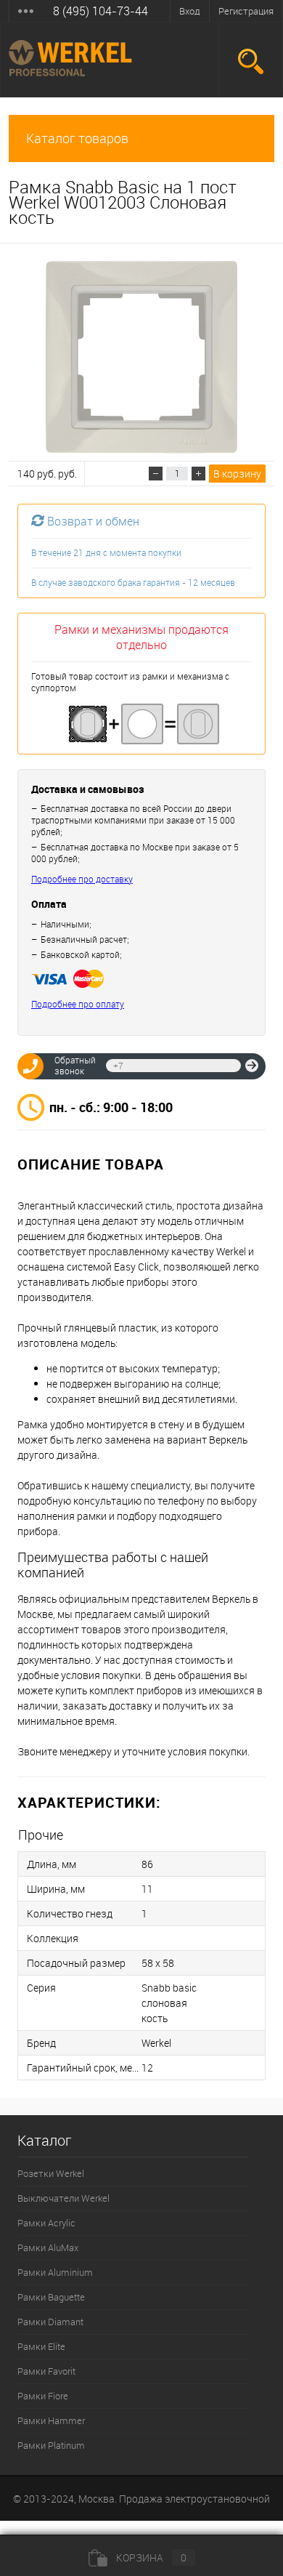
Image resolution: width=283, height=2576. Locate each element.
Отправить (252, 1066)
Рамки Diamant (50, 2322)
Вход (190, 11)
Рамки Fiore (43, 2396)
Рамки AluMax (48, 2247)
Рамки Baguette (51, 2297)
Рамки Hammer (51, 2420)
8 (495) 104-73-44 (101, 11)
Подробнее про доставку (82, 879)
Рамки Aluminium (55, 2272)
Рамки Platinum (51, 2445)
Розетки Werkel (51, 2173)
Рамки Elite (41, 2346)
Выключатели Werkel (63, 2198)
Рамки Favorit (46, 2371)
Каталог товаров (77, 138)
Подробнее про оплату (78, 1004)
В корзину (237, 474)
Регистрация (246, 11)
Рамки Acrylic (46, 2223)
